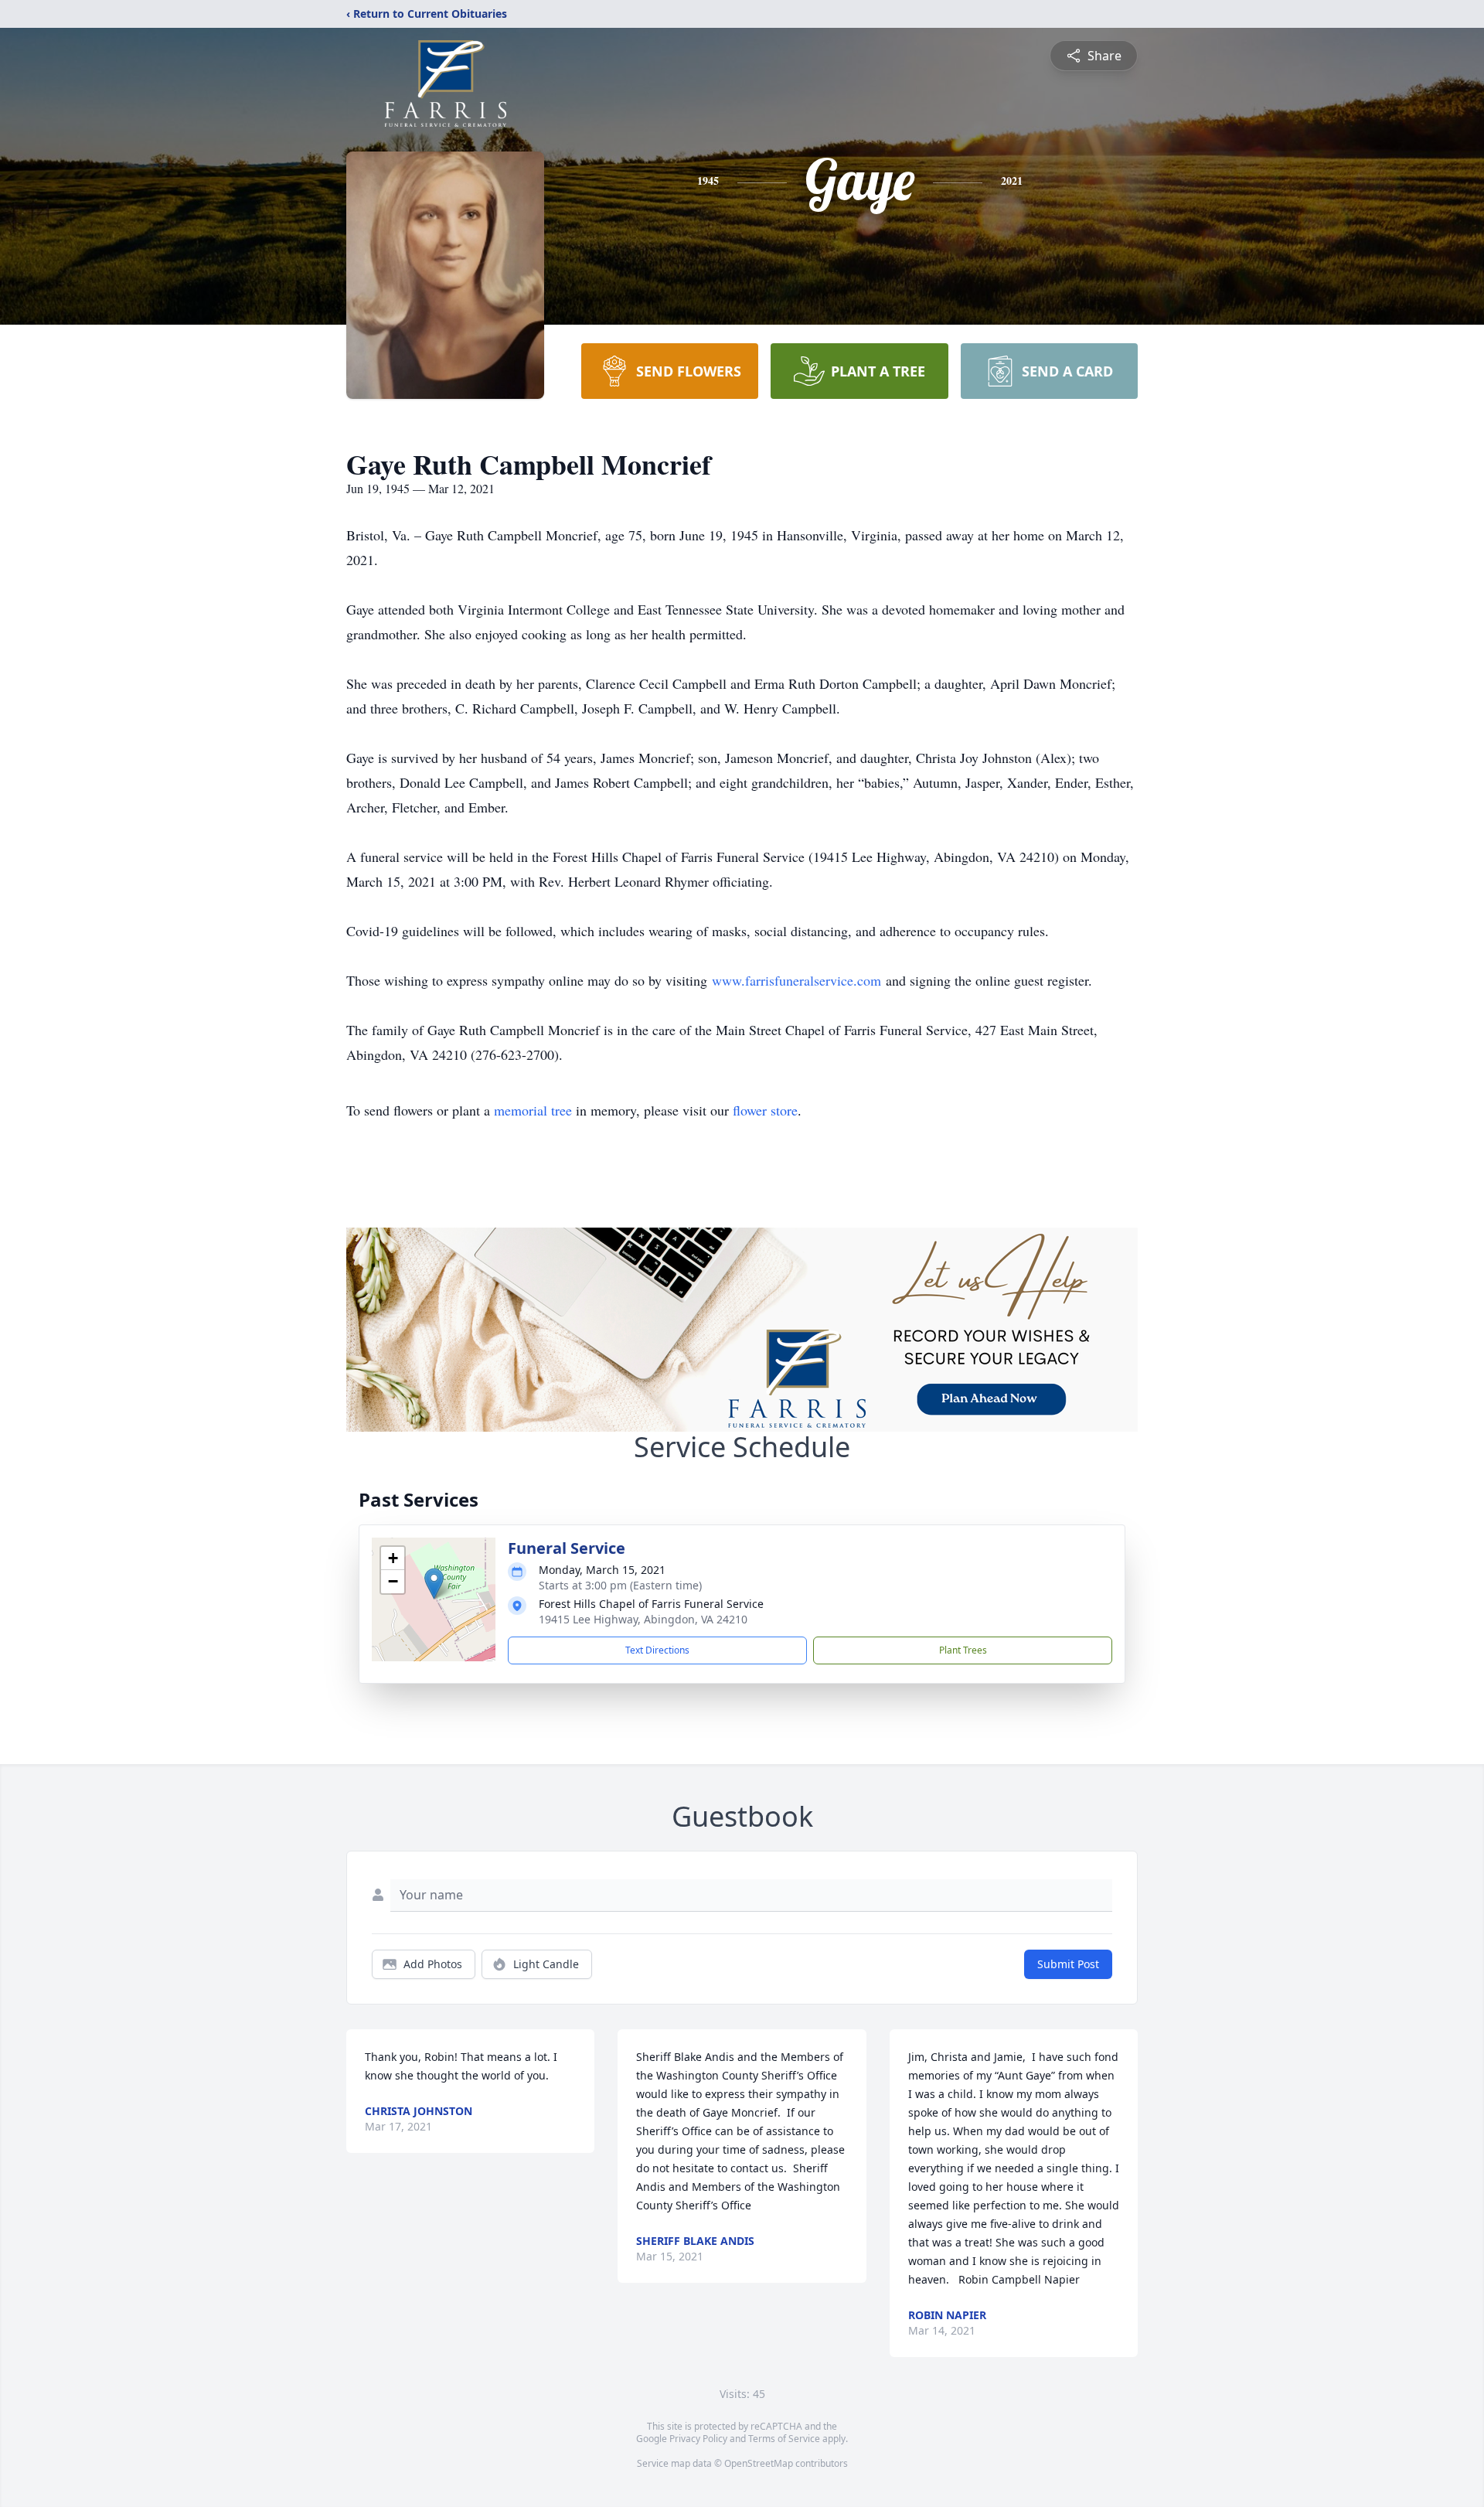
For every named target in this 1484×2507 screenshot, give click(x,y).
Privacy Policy (698, 2439)
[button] (434, 1584)
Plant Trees (963, 1650)
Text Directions (657, 1650)
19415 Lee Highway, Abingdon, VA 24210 (643, 1619)
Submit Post (1068, 1964)
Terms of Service (784, 2439)
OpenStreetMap (759, 2463)
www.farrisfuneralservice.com (796, 980)
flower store (765, 1110)
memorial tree (533, 1110)
